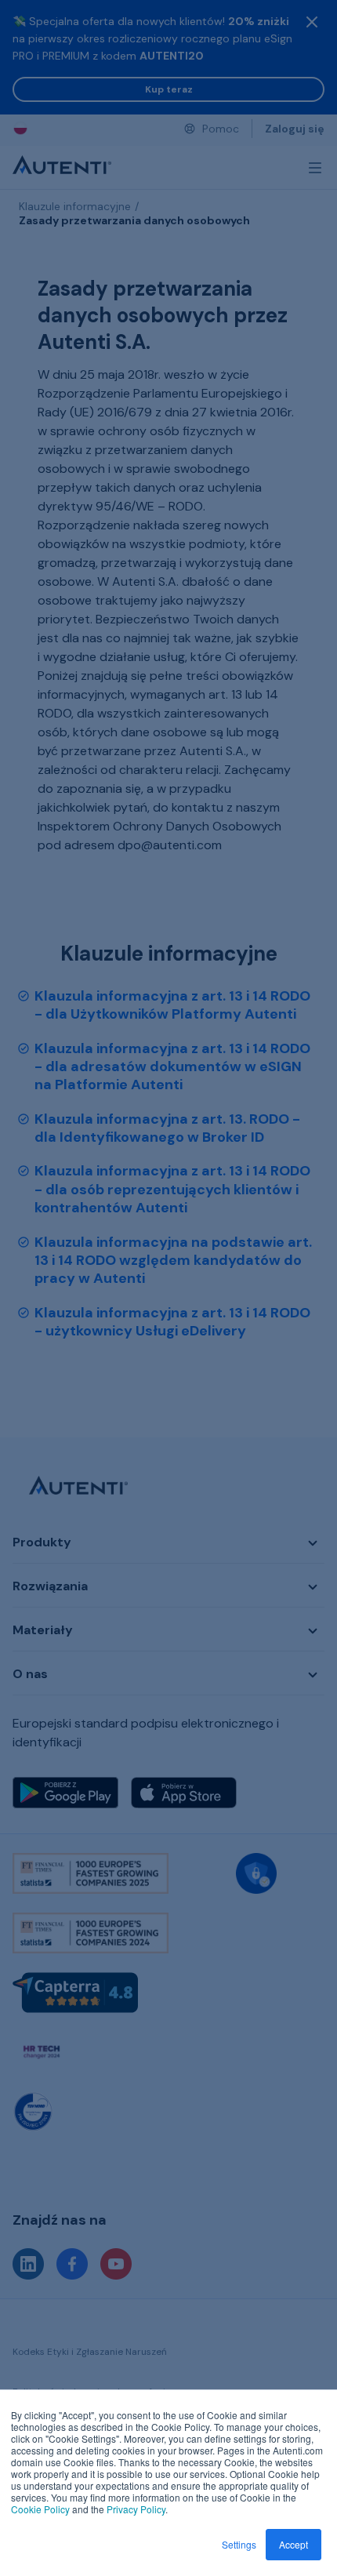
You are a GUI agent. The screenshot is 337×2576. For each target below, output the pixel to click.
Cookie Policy (40, 2509)
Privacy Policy (136, 2509)
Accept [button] (294, 2544)
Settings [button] (239, 2544)
